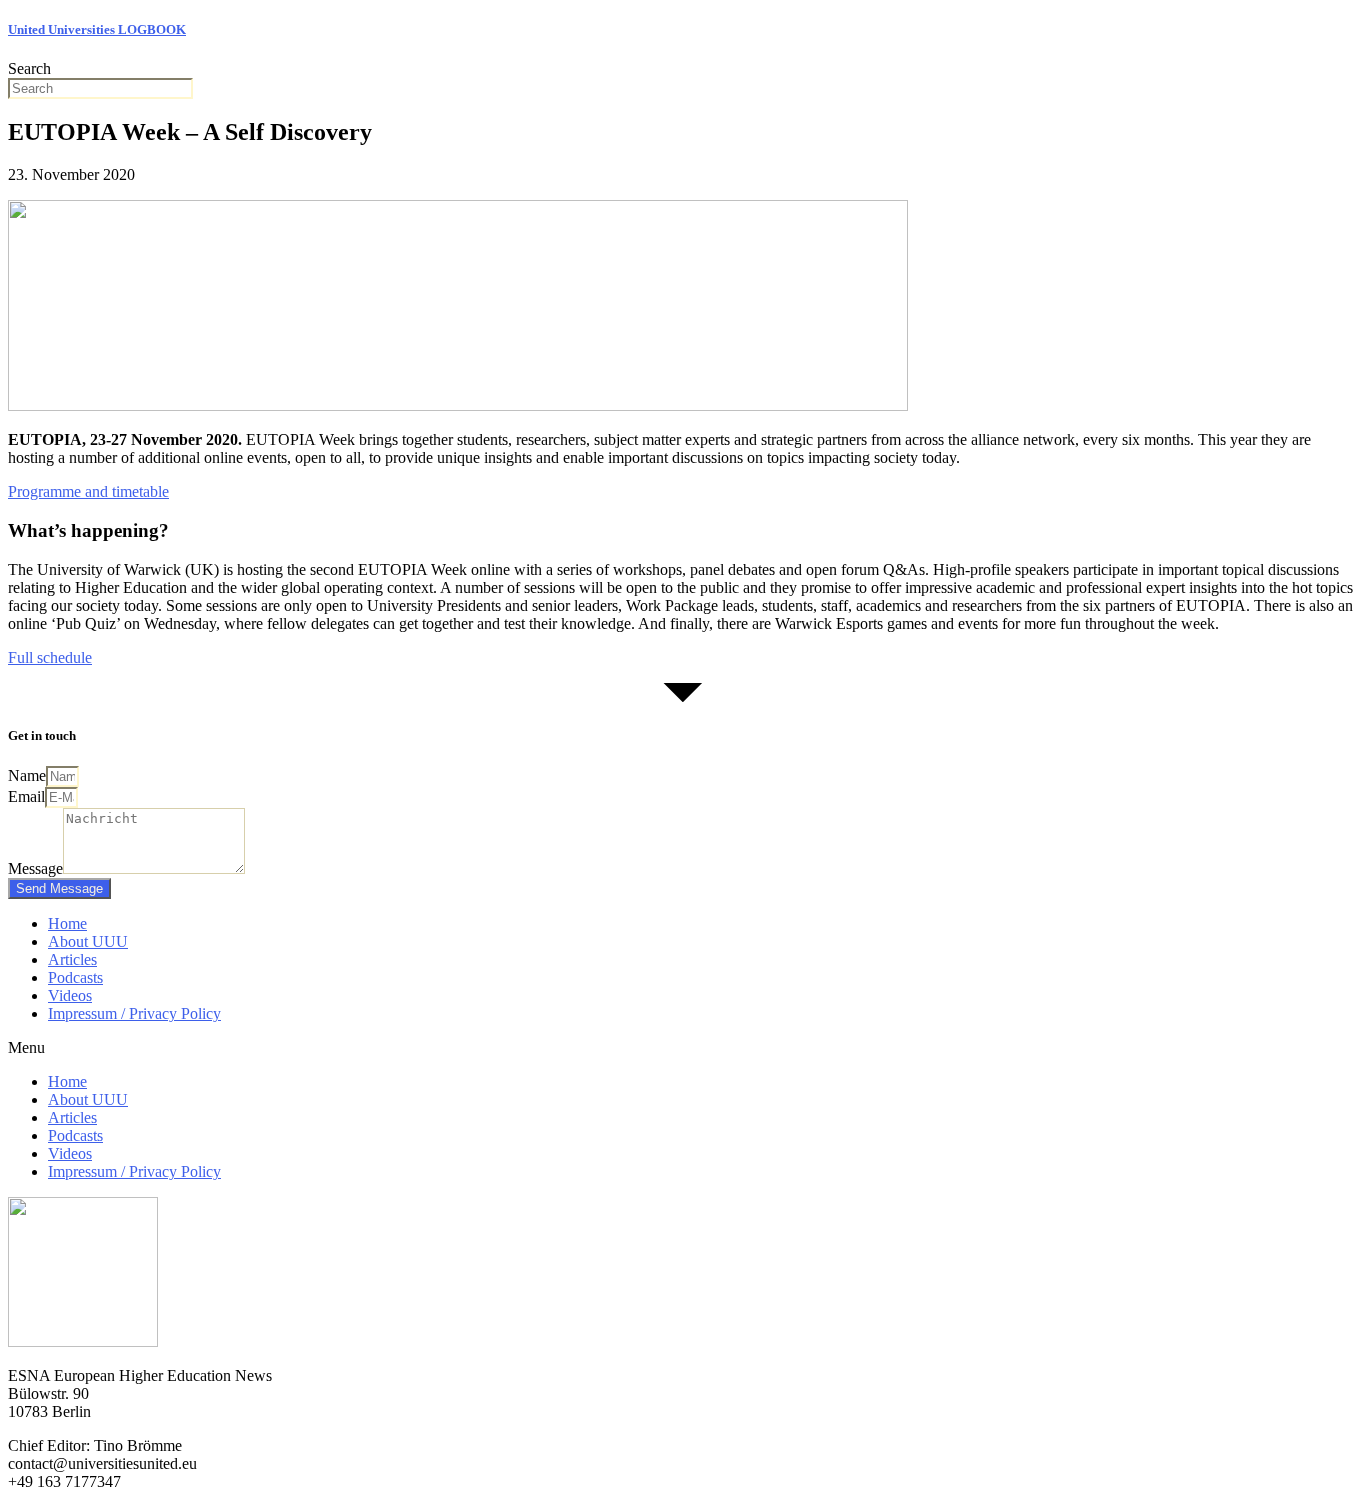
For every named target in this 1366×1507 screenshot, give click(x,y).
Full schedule (50, 657)
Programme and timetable (88, 491)
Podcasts (75, 977)
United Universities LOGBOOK (97, 29)
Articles (72, 959)
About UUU (88, 941)
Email (26, 796)
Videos (70, 995)
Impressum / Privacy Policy (134, 1013)
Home (67, 923)
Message (35, 868)
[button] (683, 1048)
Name (27, 775)
